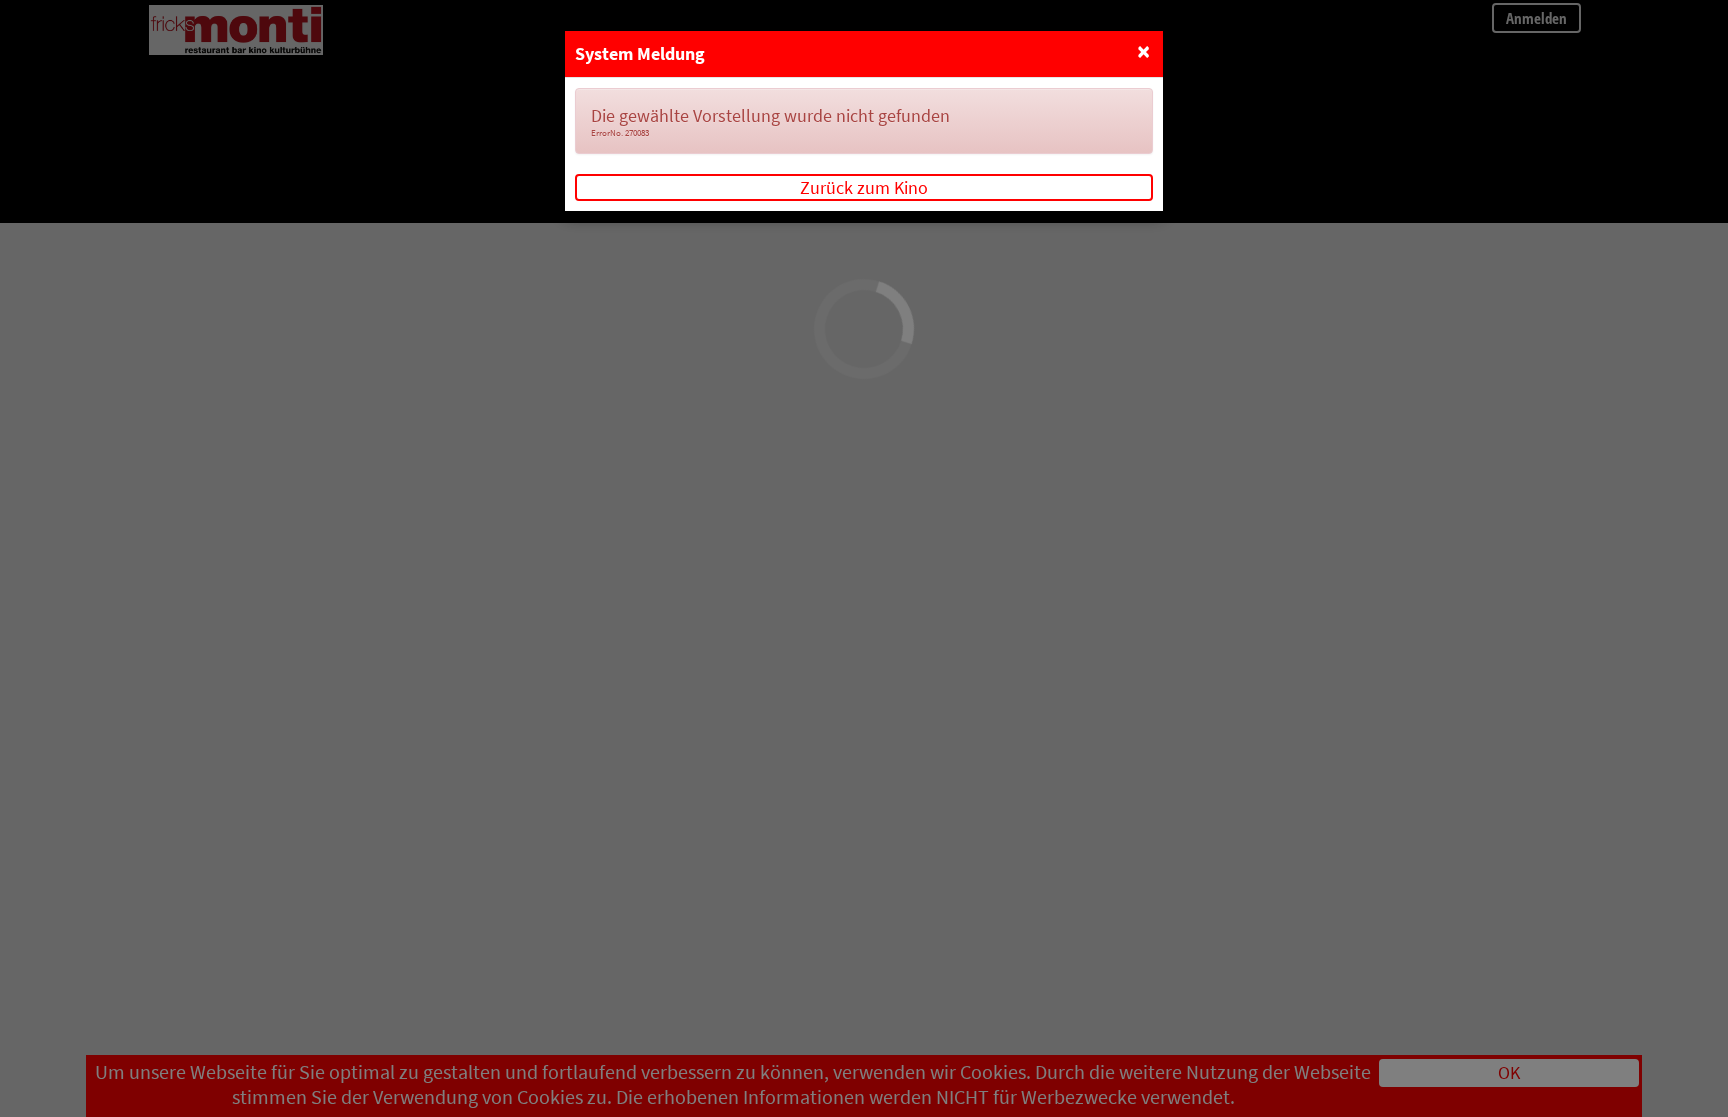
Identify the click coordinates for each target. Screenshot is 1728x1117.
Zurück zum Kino (864, 187)
